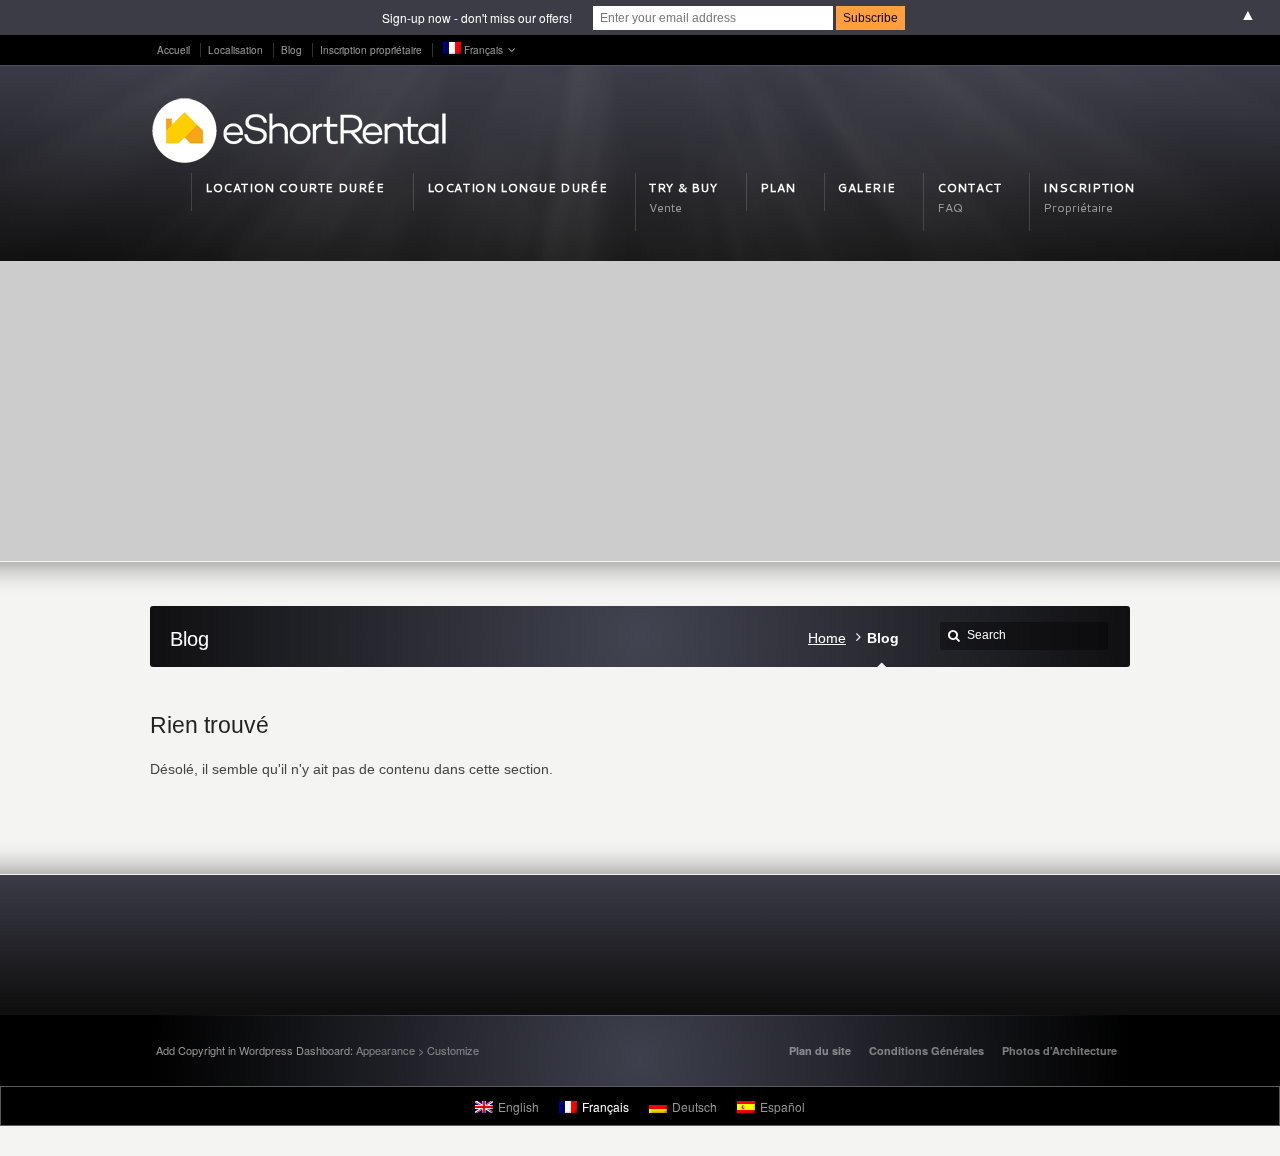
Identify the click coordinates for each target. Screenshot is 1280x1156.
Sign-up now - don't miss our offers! (477, 17)
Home (827, 638)
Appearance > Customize (417, 1050)
